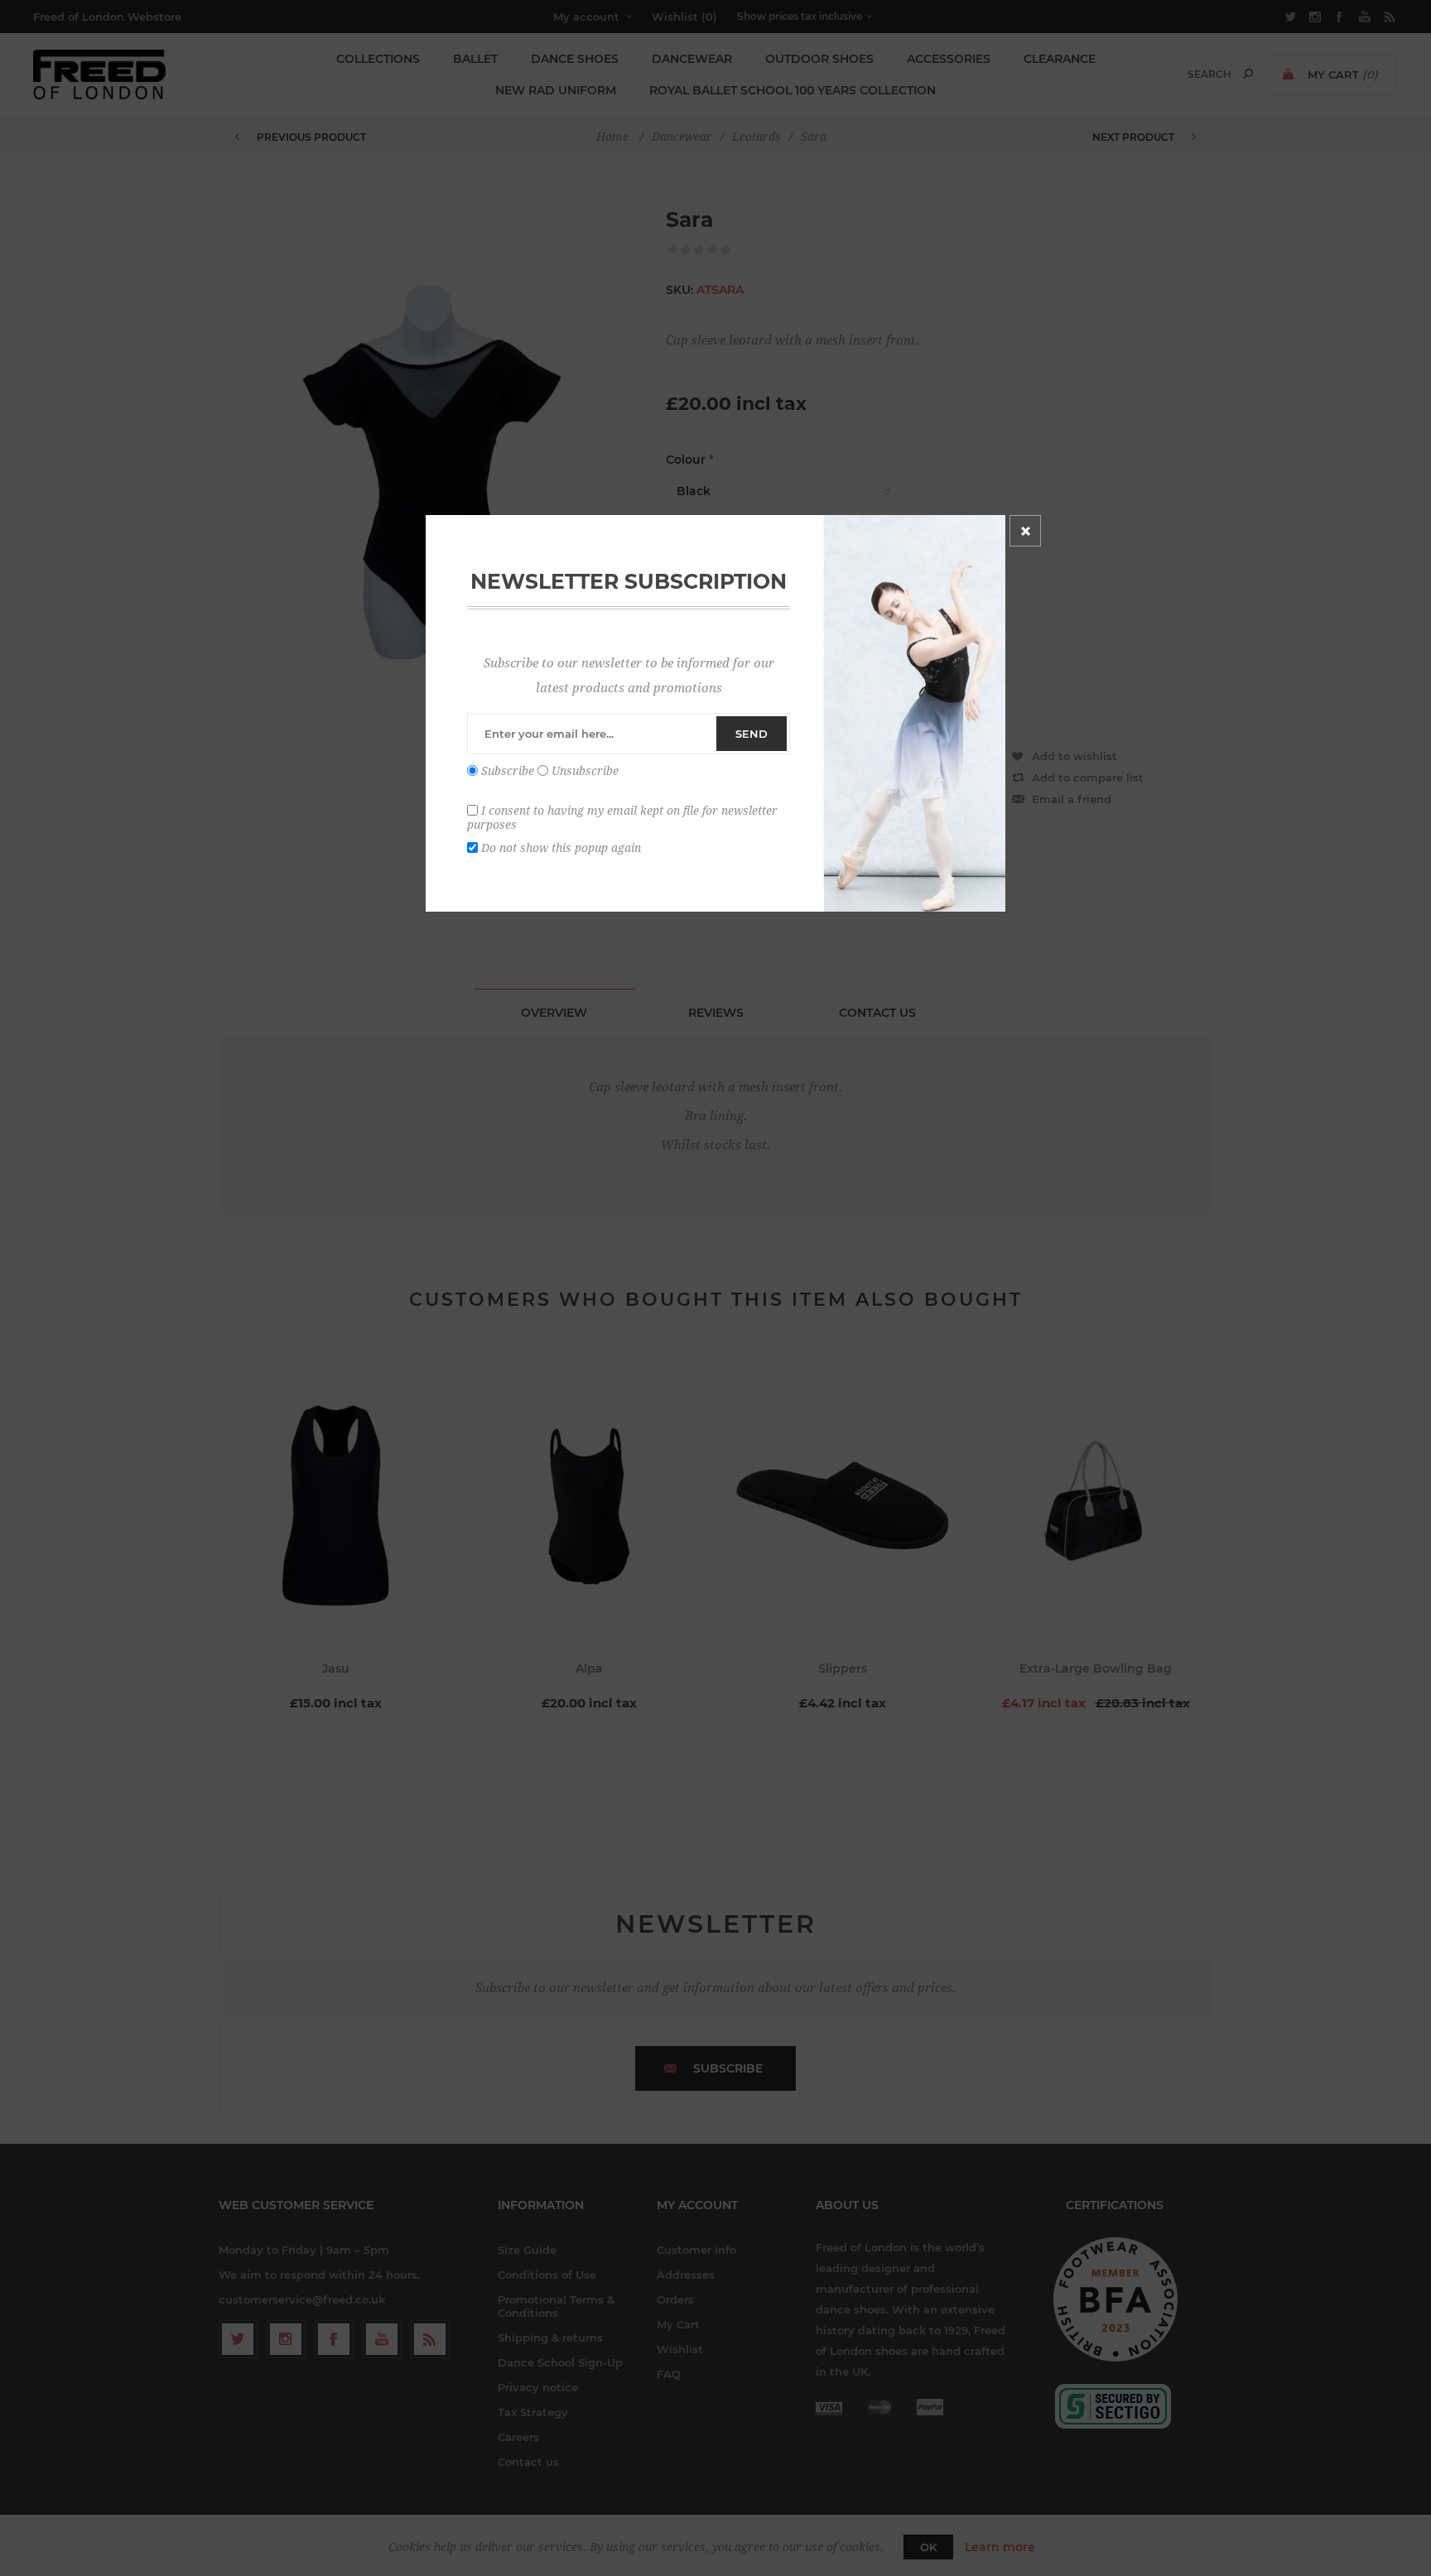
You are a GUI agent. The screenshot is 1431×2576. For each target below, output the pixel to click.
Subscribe (508, 771)
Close (1025, 531)
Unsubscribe (585, 771)
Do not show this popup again (561, 847)
